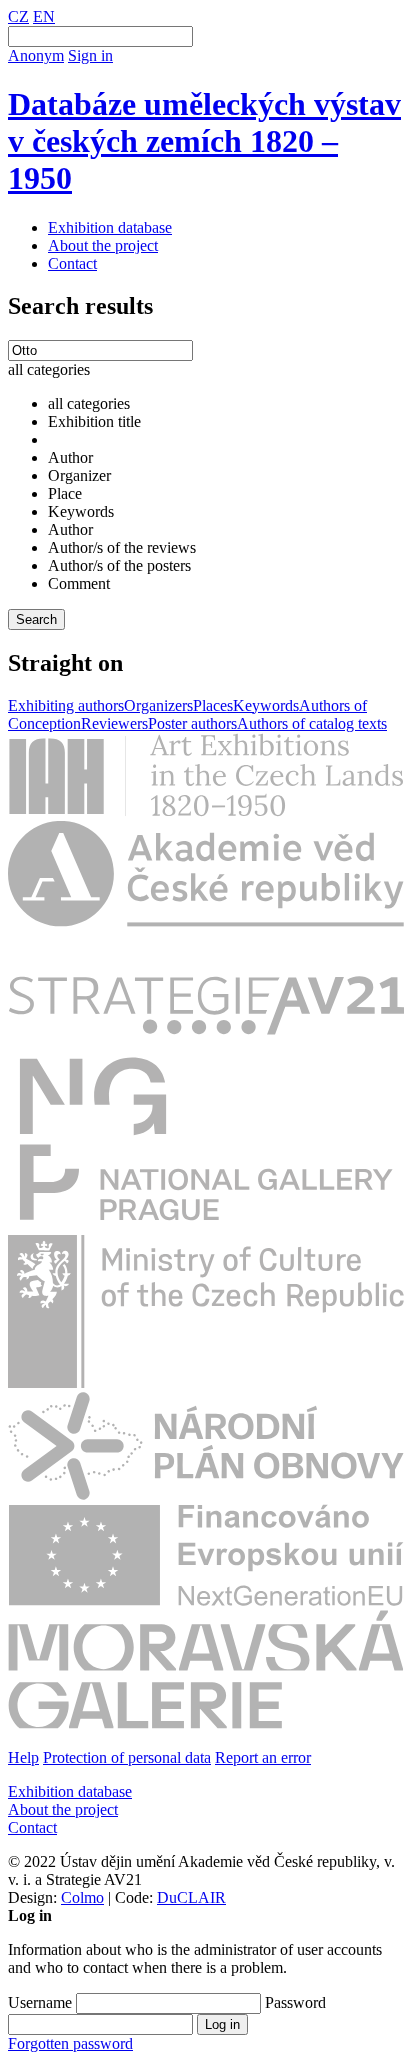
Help (23, 1757)
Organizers (158, 705)
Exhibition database (110, 227)
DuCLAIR (191, 1897)
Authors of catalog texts (312, 723)
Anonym (36, 55)
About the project (103, 245)
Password (295, 2002)
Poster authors (192, 723)
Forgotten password (70, 2043)
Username (40, 2002)
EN (44, 16)
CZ (18, 16)
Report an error (263, 1757)
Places (213, 705)
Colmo (82, 1897)
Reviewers (114, 723)
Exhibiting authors (66, 705)
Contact (72, 263)
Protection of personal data (127, 1757)
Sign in (90, 55)
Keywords (266, 705)
